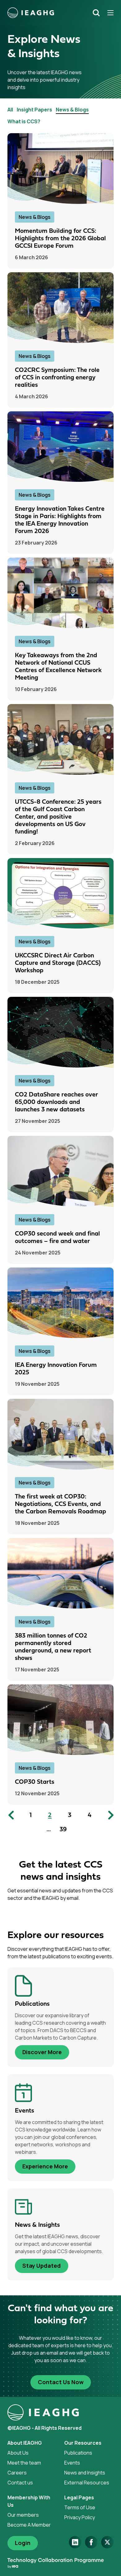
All (10, 110)
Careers (17, 2473)
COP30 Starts (35, 1782)
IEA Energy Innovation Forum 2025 (56, 1369)
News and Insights (85, 2473)
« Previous (12, 1815)
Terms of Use (80, 2507)
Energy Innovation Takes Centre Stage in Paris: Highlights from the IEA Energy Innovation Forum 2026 (60, 520)
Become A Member (29, 2525)
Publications (78, 2453)
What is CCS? (24, 121)
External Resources (87, 2483)
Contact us (20, 2483)
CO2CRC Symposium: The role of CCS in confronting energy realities (57, 378)
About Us (18, 2453)
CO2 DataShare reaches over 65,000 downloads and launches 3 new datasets (56, 1102)
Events (72, 2463)
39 (63, 1830)
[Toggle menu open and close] (108, 13)
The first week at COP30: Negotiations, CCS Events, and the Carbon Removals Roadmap (60, 1504)
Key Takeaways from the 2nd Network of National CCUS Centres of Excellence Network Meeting (58, 667)
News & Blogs (72, 110)
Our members (23, 2515)
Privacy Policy (80, 2517)
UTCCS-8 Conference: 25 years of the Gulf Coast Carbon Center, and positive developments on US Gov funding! (58, 817)
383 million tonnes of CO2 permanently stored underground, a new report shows (53, 1647)
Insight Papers (34, 110)
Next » (109, 1815)
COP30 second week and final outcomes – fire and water (57, 1238)
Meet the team (24, 2463)
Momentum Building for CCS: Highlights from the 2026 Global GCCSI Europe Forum (60, 239)
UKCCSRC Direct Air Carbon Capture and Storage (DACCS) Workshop (58, 963)
